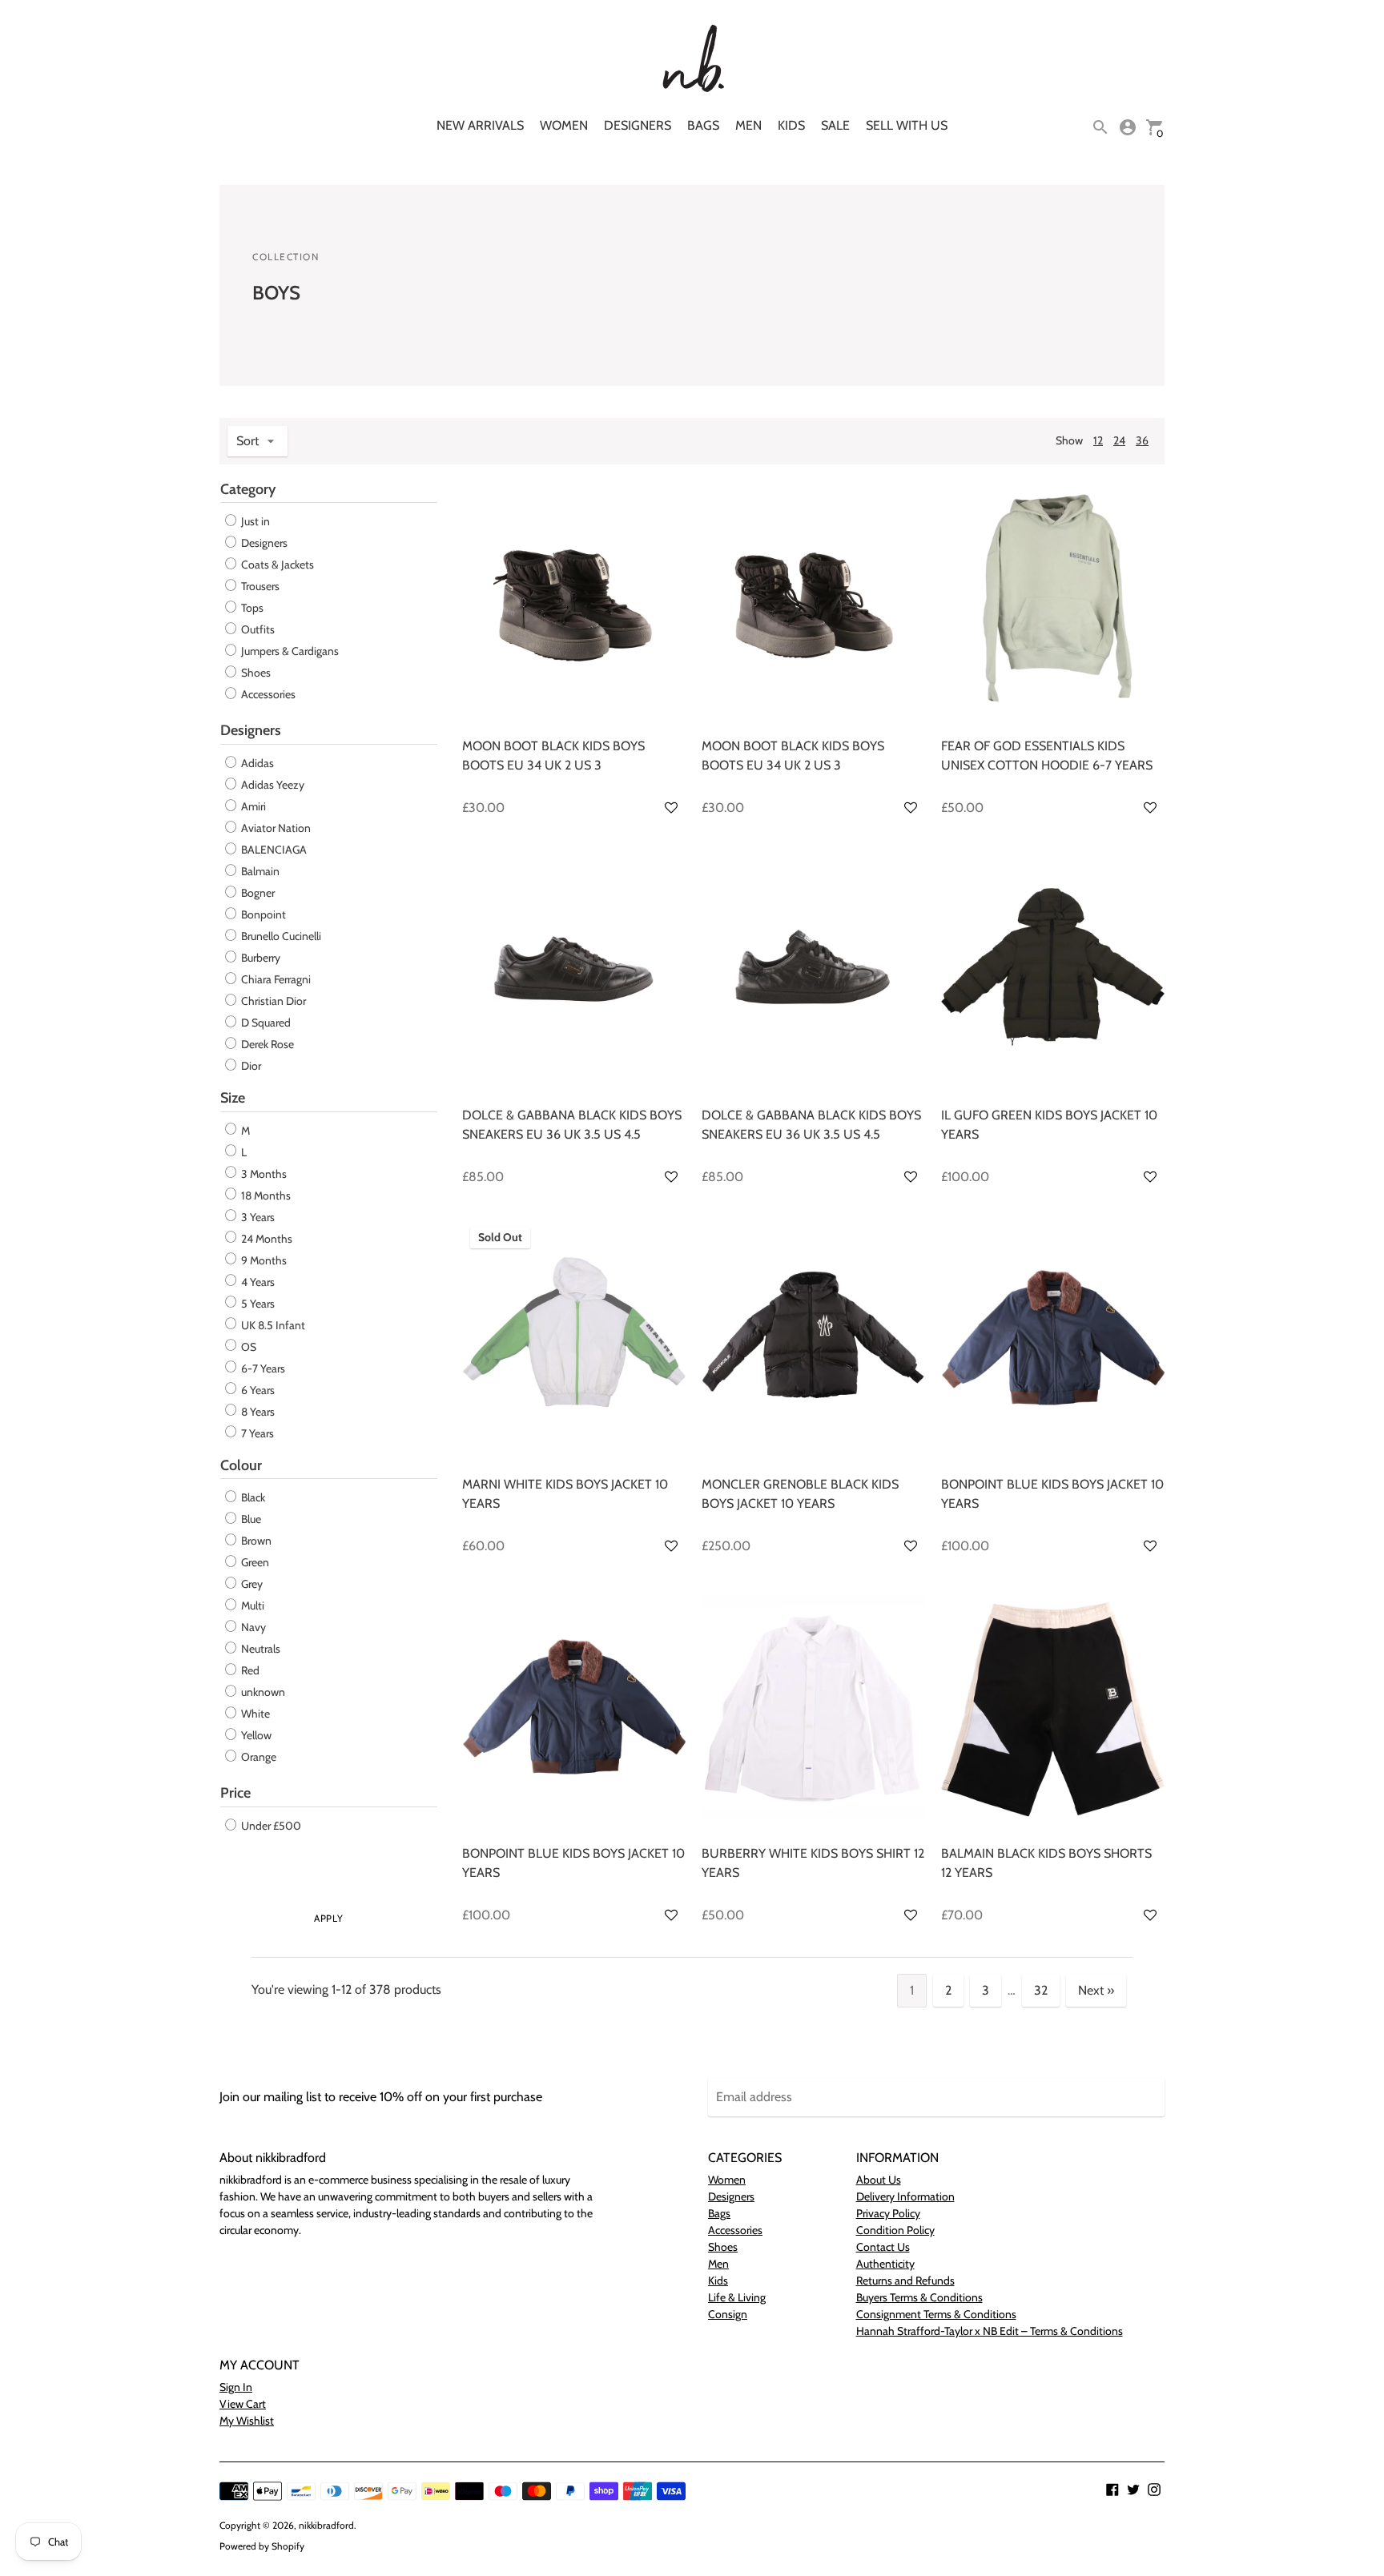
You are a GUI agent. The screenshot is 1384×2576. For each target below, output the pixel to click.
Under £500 (270, 1826)
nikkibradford (326, 2525)
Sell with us (907, 125)
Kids (791, 125)
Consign (728, 2314)
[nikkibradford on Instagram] (1154, 2488)
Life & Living (737, 2297)
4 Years (257, 1282)
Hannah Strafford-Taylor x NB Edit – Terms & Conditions (990, 2331)
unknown (262, 1692)
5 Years (257, 1304)
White (254, 1714)
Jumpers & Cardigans (290, 651)
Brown (255, 1541)
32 (1041, 1990)
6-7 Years (262, 1368)
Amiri (252, 806)
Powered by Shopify (262, 2546)
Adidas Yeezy (272, 785)
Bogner (257, 893)
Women (564, 125)
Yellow (255, 1735)
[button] (671, 808)
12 (1098, 440)
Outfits (258, 629)
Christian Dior (272, 1001)
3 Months (263, 1174)
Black (252, 1497)
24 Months (266, 1239)
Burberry (259, 958)
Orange (257, 1757)
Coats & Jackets (278, 565)
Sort (247, 441)
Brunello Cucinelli (280, 936)
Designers (638, 125)
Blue (250, 1519)
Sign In (236, 2387)
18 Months (265, 1196)
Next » (1096, 1990)
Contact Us (883, 2247)
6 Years (257, 1390)
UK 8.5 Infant (272, 1325)
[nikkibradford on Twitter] (1133, 2488)
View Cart (243, 2404)
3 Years (257, 1217)
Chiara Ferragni (275, 979)
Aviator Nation (275, 828)
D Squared (265, 1023)
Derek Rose (266, 1044)
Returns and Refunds (905, 2281)
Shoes (256, 673)
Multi (251, 1605)
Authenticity (885, 2264)
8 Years (257, 1412)
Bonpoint (262, 914)
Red (249, 1670)
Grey (251, 1584)
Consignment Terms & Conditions (936, 2314)
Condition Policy (895, 2230)
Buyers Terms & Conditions (919, 2297)
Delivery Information (905, 2196)
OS (247, 1347)
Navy (252, 1627)
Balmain (259, 871)
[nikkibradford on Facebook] (1112, 2488)
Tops (252, 608)
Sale (835, 125)
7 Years (256, 1433)
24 (1119, 440)
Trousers (260, 586)
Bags (703, 125)
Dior (250, 1066)
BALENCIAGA (273, 850)
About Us (879, 2180)
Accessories (268, 694)
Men (748, 125)
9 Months (263, 1260)
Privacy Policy (888, 2213)
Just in (255, 521)
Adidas (256, 763)
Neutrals (259, 1649)
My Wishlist (247, 2421)
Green (254, 1562)
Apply (328, 1918)
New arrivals (480, 125)
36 (1142, 440)
